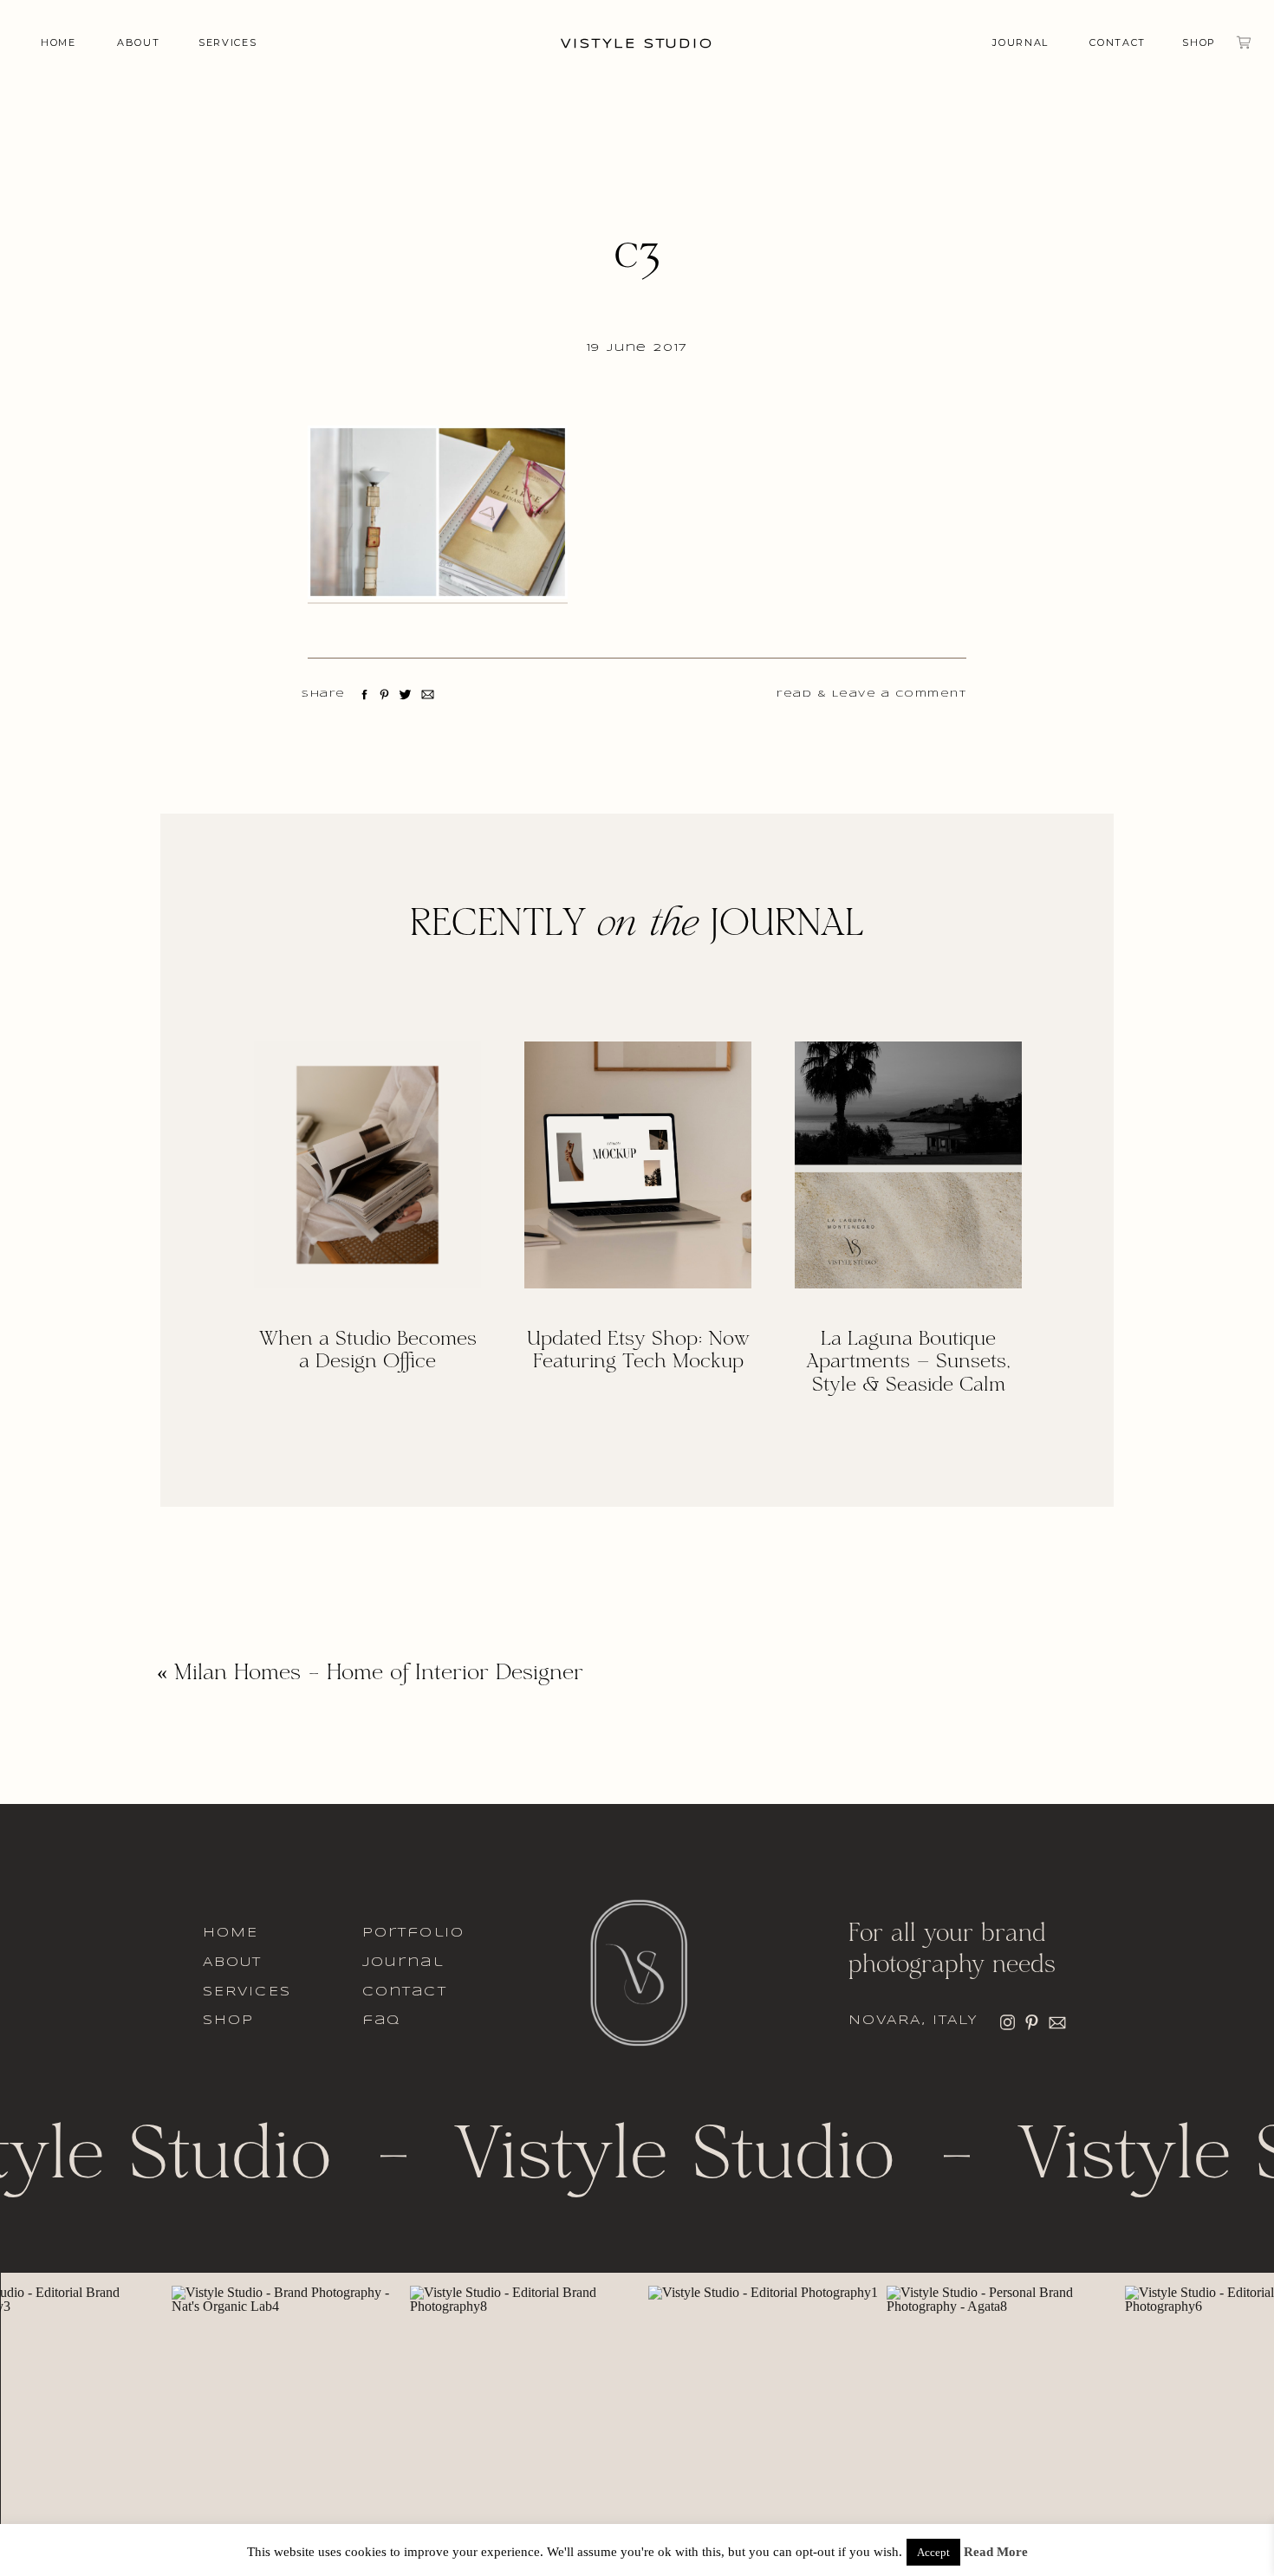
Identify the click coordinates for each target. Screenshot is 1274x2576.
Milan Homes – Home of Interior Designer (379, 1674)
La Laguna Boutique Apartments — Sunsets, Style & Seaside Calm (908, 1363)
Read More (996, 2552)
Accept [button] (933, 2552)
